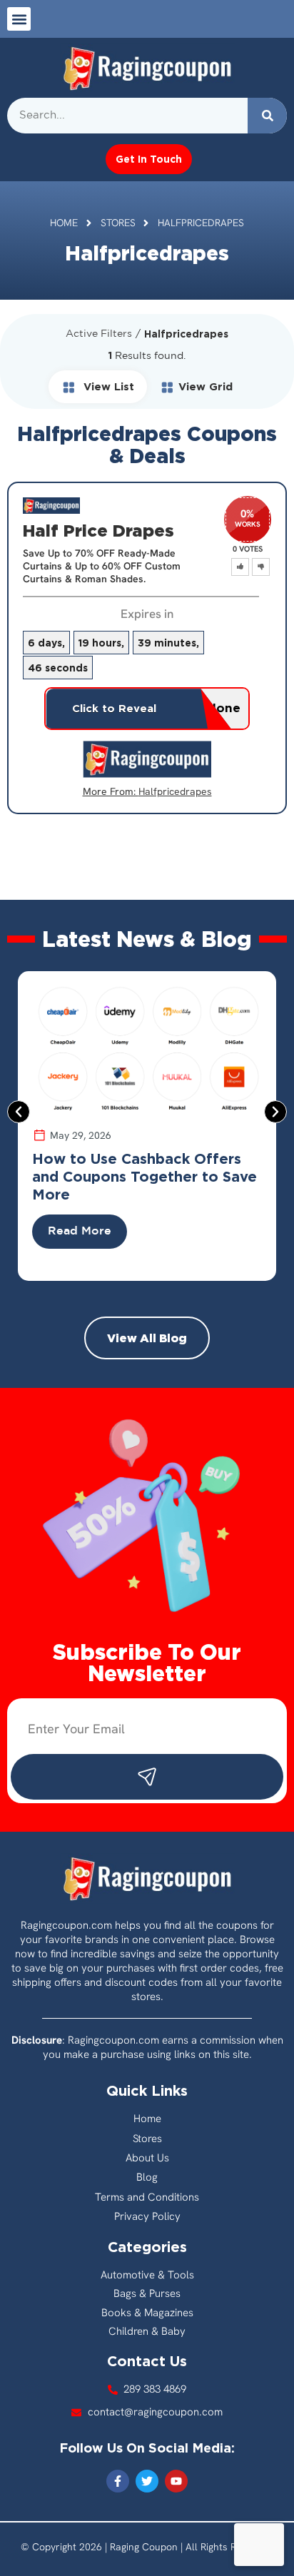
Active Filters (99, 334)
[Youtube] (176, 2481)
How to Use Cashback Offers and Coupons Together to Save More (145, 1176)
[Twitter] (147, 2481)
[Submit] (147, 1777)
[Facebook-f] (118, 2481)
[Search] (267, 116)
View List (107, 386)
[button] (19, 19)
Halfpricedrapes (175, 791)
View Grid (206, 386)
